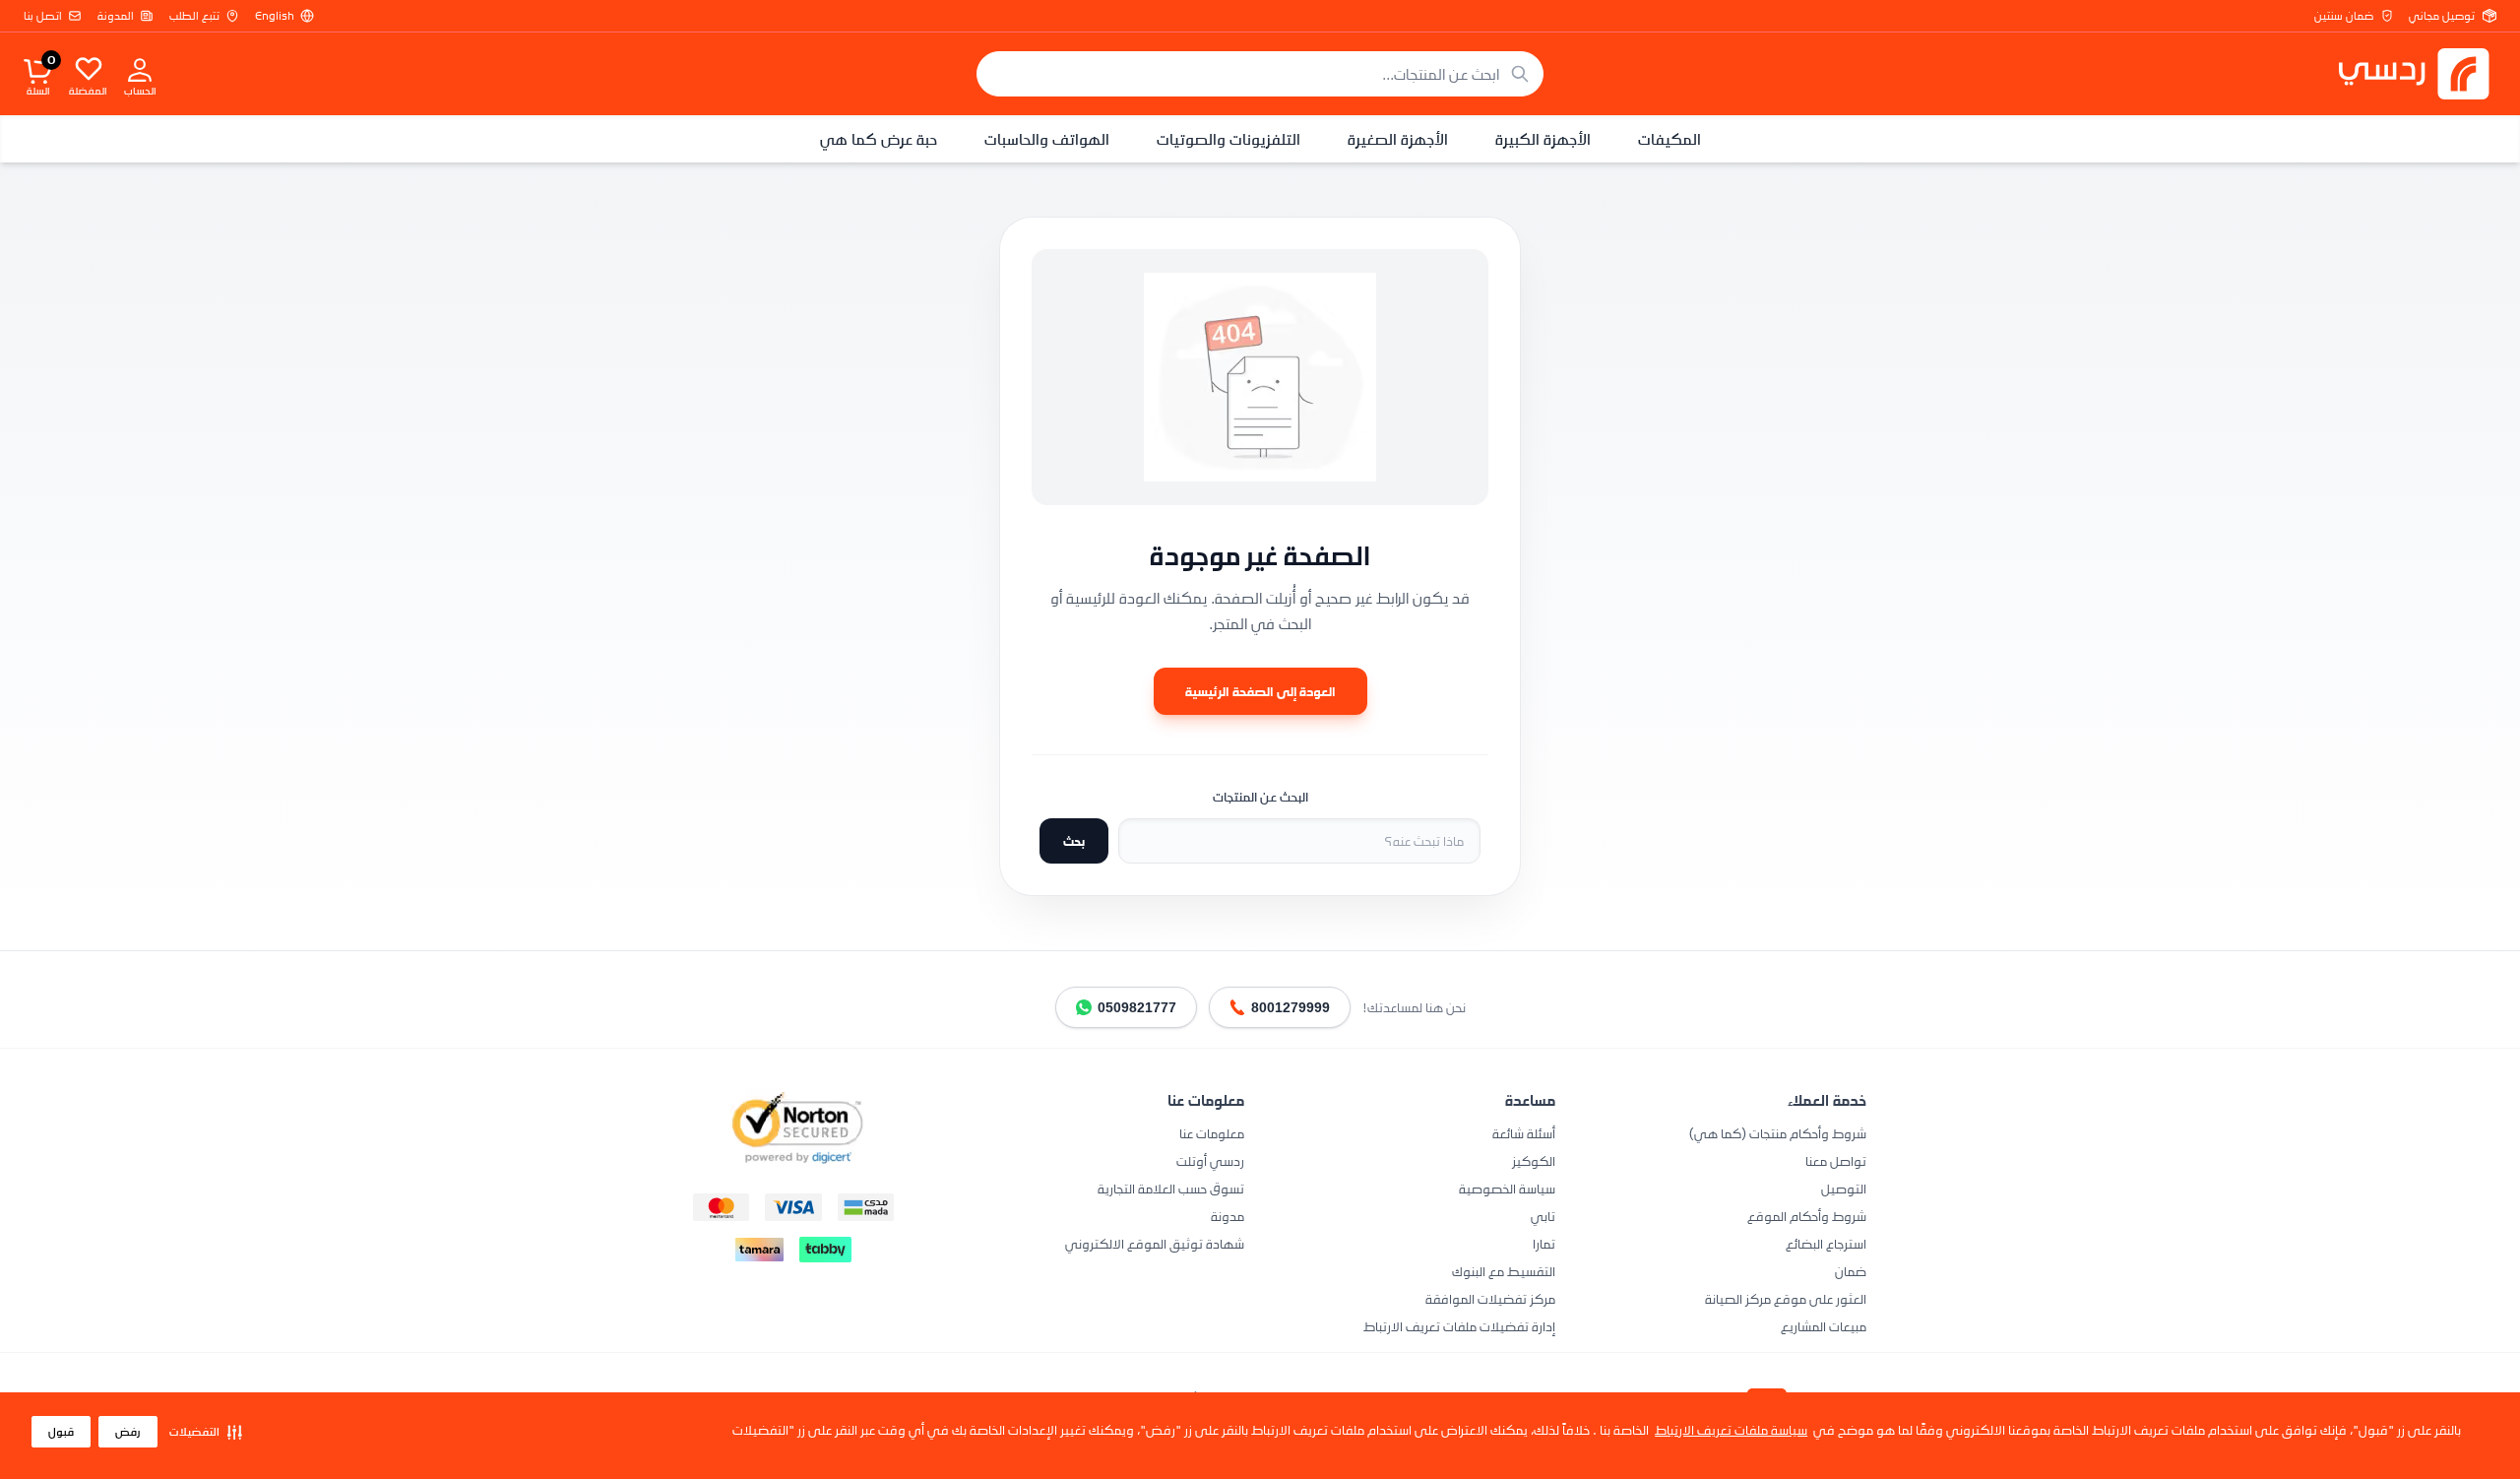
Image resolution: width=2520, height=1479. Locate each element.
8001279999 (1291, 1007)
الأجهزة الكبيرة (1543, 139)
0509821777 (1137, 1007)
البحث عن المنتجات (1260, 797)
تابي (1543, 1216)
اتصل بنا (43, 16)
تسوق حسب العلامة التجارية (1171, 1188)
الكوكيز (1534, 1160)
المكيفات (1669, 139)
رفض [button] (128, 1432)
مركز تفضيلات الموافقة (1490, 1298)
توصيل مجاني (2442, 16)
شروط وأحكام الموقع (1807, 1216)
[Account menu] (140, 69)
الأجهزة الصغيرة (1398, 139)
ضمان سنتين (2344, 16)
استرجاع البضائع (1826, 1243)
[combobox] (1260, 74)
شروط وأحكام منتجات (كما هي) (1778, 1133)
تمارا (1544, 1243)
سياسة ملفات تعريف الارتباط (1731, 1429)
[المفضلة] (89, 68)
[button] (206, 1432)
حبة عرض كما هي (879, 139)
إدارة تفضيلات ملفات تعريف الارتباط (1459, 1326)
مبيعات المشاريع (1824, 1326)
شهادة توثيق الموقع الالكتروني (1155, 1243)
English (275, 16)
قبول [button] (61, 1432)
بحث (1074, 840)
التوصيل (1844, 1188)
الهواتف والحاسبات (1047, 139)
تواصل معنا (1836, 1160)
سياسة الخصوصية (1507, 1188)
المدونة (116, 16)
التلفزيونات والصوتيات (1228, 139)
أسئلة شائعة (1524, 1133)
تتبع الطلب (194, 16)
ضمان (1851, 1271)
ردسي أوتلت (1210, 1160)
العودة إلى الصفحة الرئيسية (1260, 691)
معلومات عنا (1212, 1133)
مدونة (1228, 1216)
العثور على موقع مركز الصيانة (1786, 1298)
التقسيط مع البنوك (1504, 1271)
